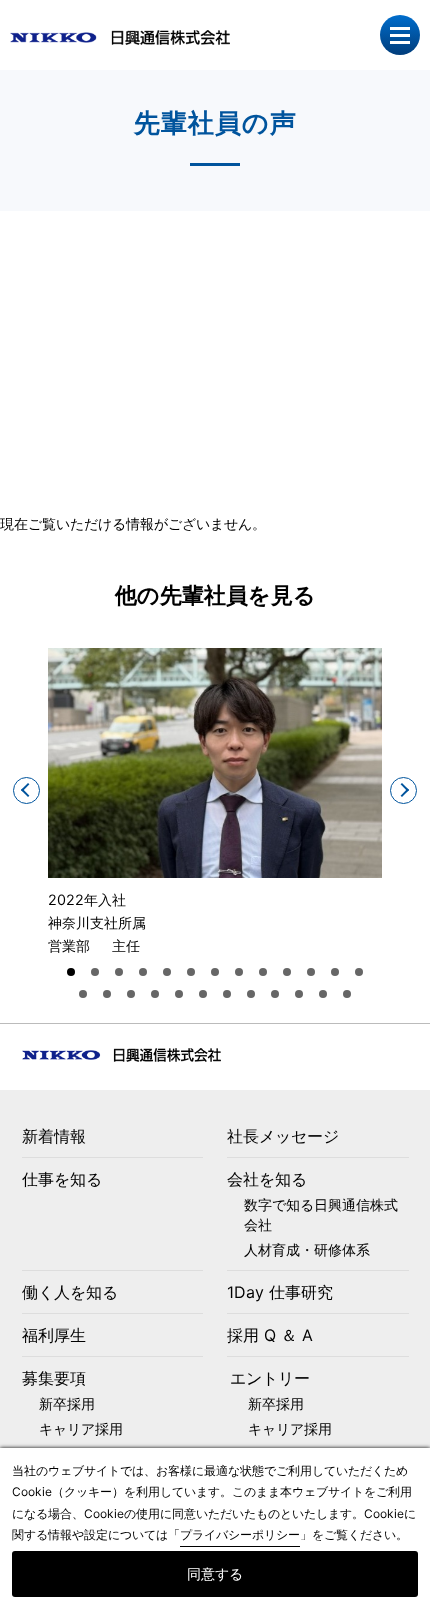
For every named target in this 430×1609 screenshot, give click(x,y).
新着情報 (54, 1136)
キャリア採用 (81, 1428)
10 (287, 972)
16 (131, 994)
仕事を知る (62, 1179)
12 (335, 972)
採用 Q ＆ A (270, 1335)
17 (155, 994)
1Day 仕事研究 (280, 1292)
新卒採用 (67, 1403)
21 (251, 994)
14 (83, 994)
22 (275, 994)
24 (323, 994)
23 (299, 994)
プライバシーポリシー (240, 1534)
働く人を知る (70, 1292)
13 (359, 972)
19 (203, 994)
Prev (26, 790)
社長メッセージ (283, 1136)
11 (311, 972)
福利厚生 (54, 1335)
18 (179, 994)
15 (107, 994)
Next (403, 790)
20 (227, 994)
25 (347, 994)
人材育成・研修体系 (307, 1249)
